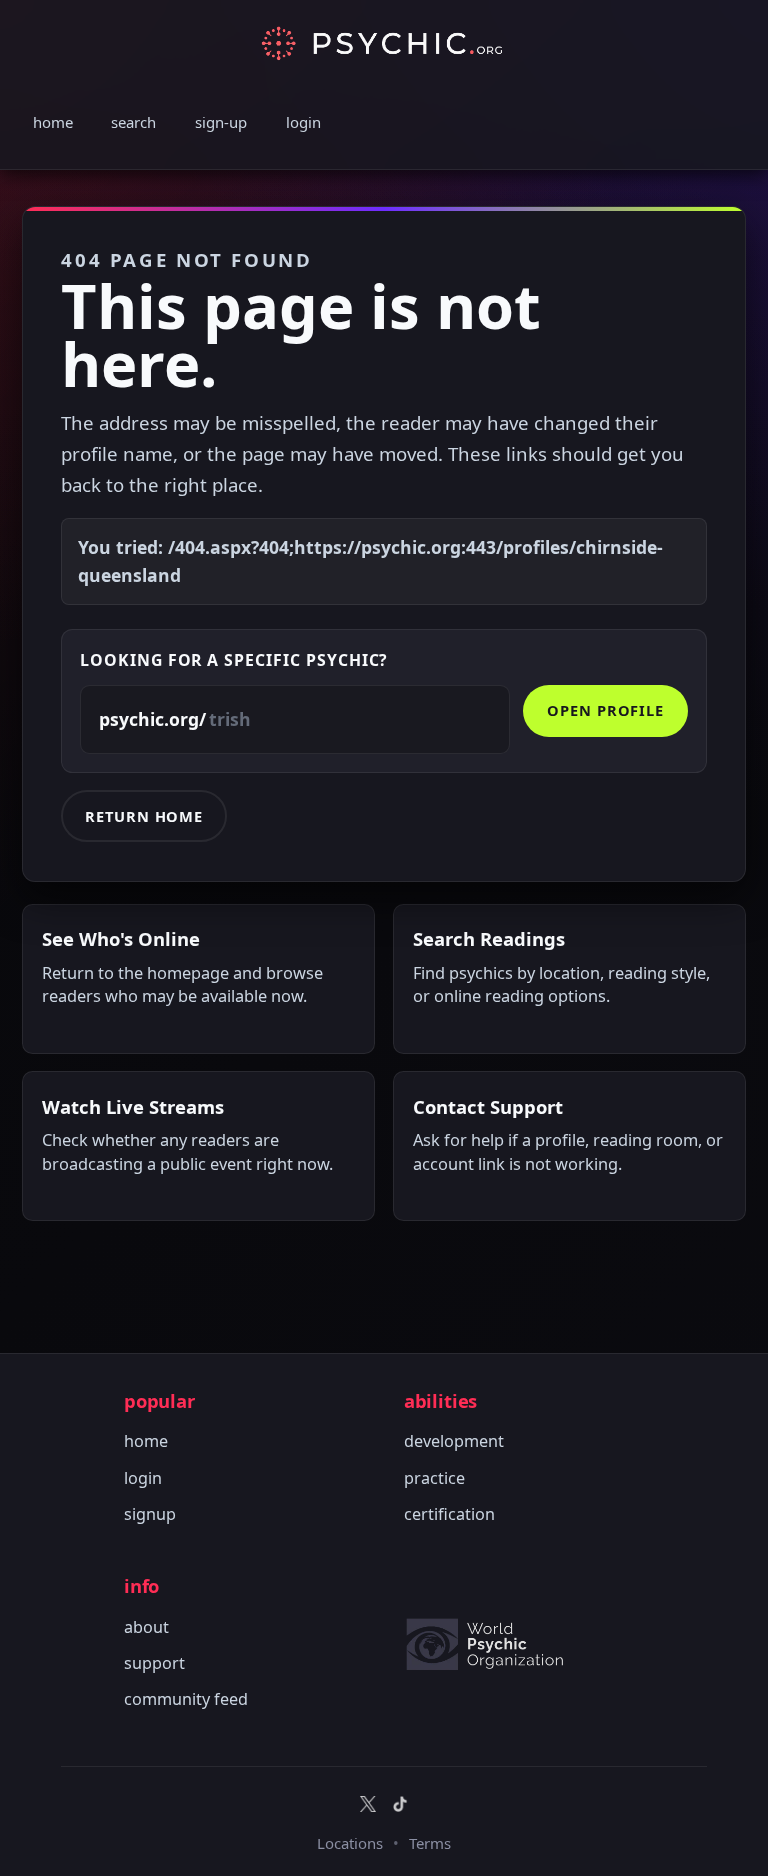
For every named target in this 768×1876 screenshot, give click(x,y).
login (303, 122)
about (146, 1627)
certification (449, 1514)
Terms (430, 1843)
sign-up (221, 122)
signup (150, 1514)
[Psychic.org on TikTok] (400, 1804)
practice (434, 1478)
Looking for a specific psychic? (234, 660)
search (133, 122)
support (154, 1663)
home (53, 122)
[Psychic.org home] (494, 1644)
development (454, 1441)
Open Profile (605, 710)
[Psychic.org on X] (368, 1804)
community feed (186, 1699)
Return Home (144, 816)
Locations (350, 1843)
